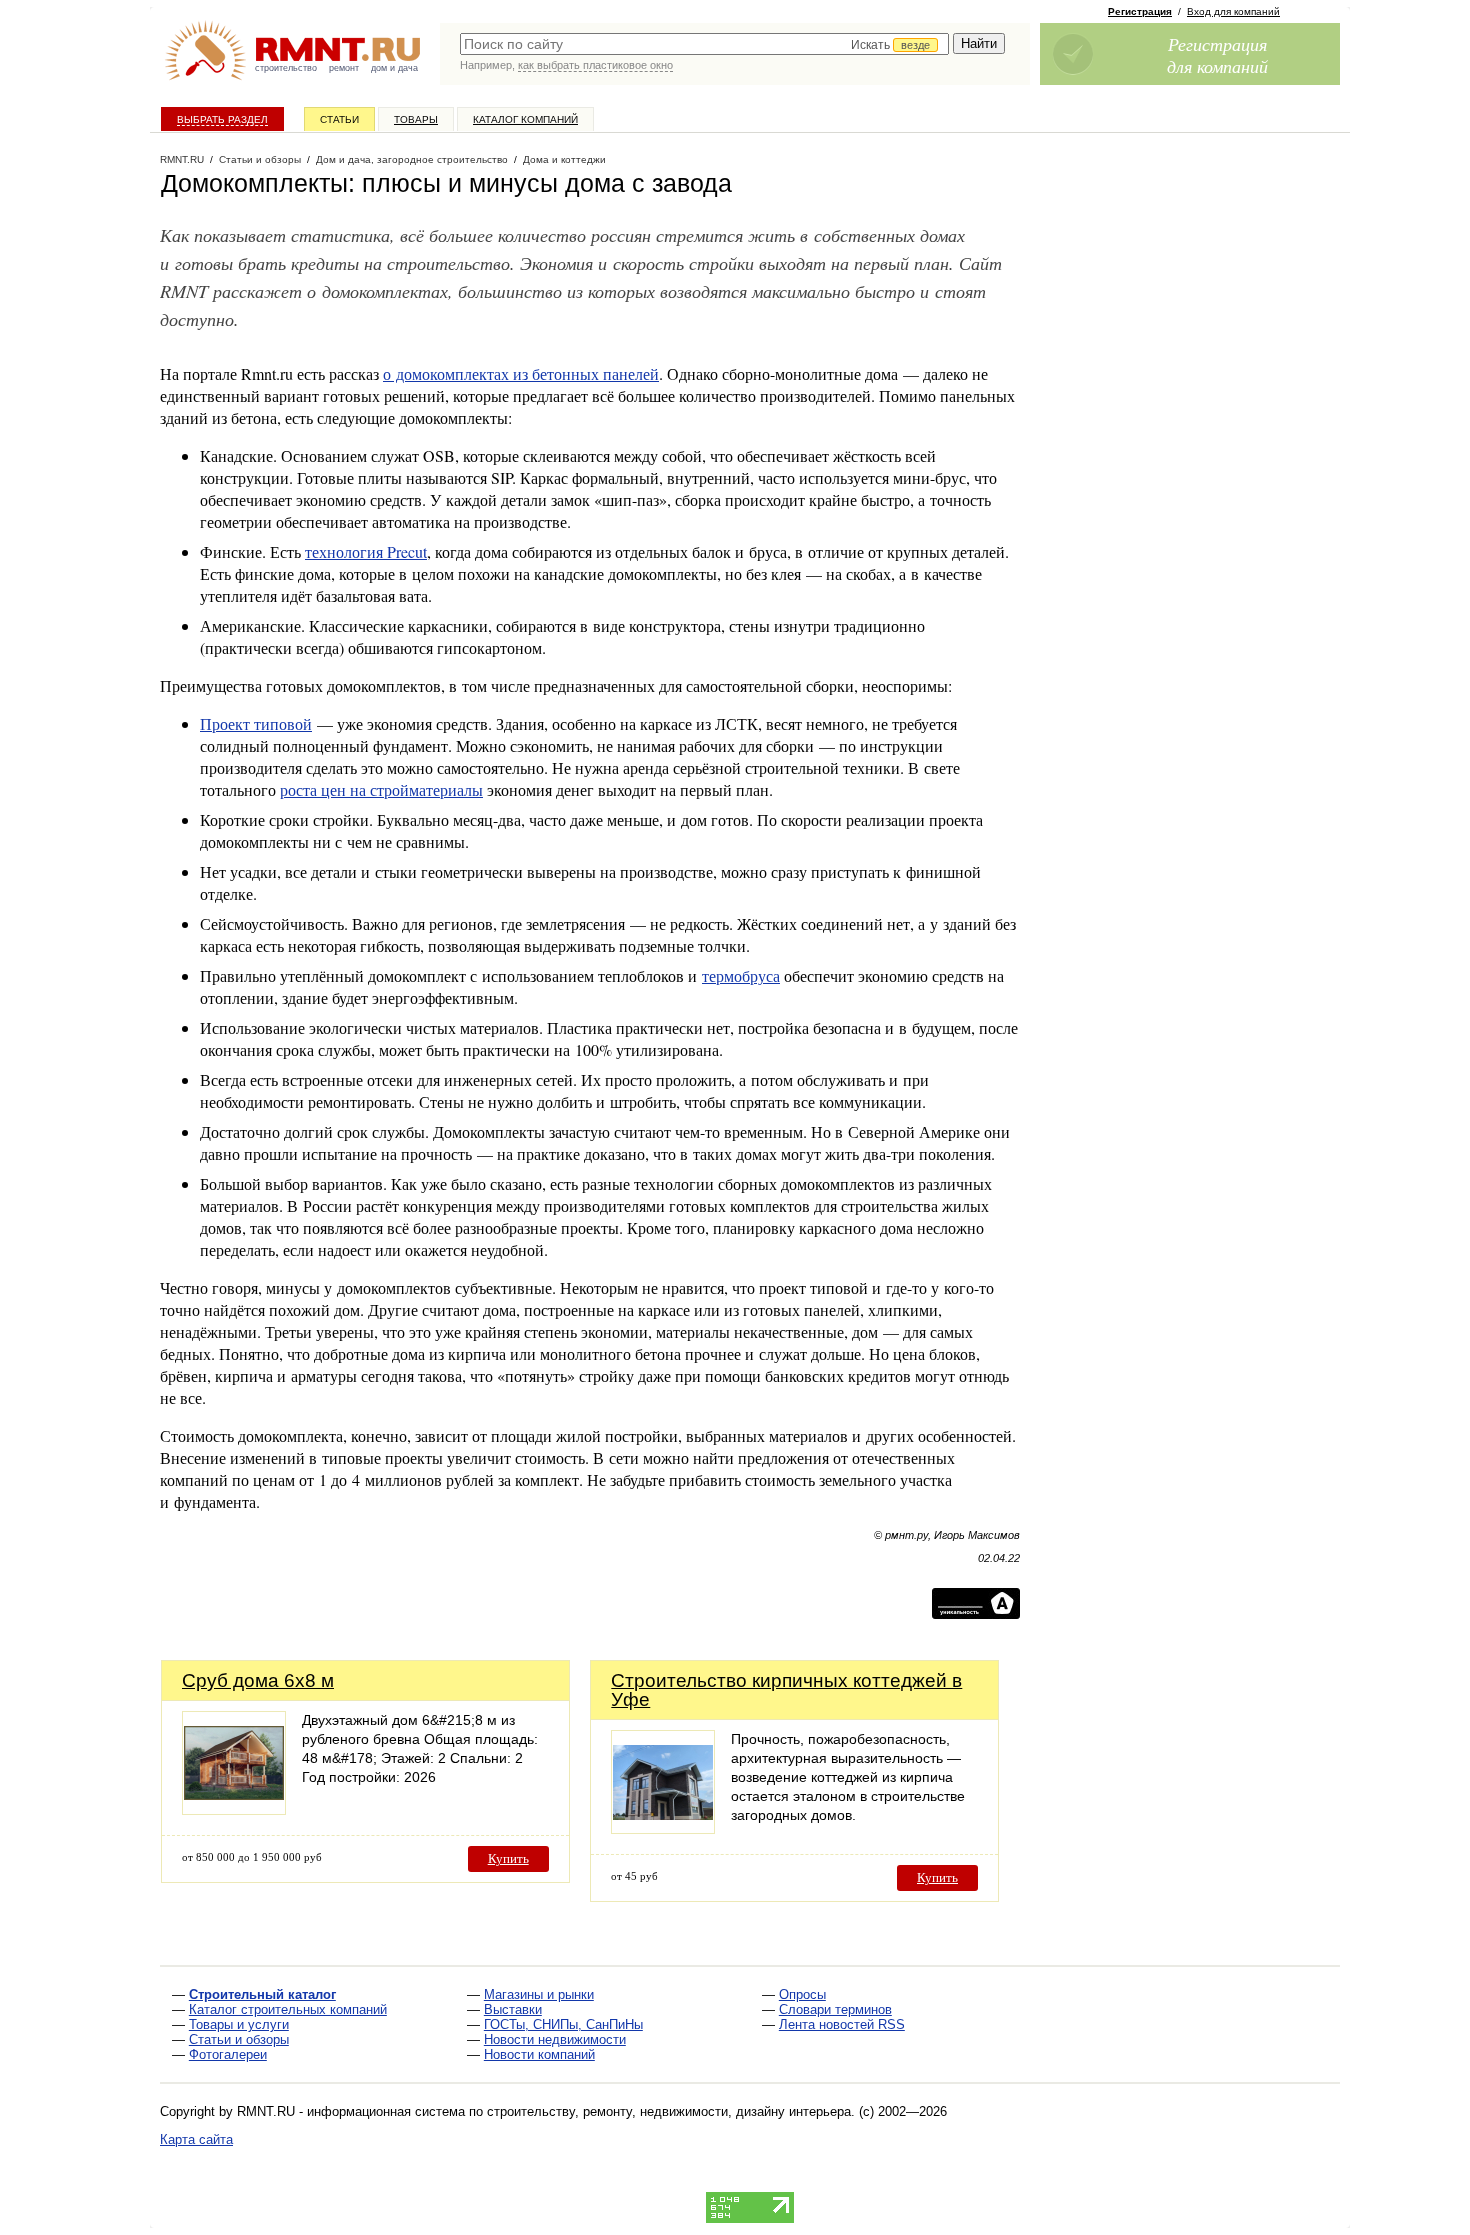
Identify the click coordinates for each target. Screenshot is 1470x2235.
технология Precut (366, 551)
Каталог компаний (525, 119)
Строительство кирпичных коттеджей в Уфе (786, 1690)
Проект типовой (256, 723)
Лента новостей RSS (842, 2024)
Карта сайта (196, 2139)
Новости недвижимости (555, 2039)
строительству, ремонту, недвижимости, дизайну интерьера (669, 2111)
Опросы (802, 1994)
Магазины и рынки (539, 1994)
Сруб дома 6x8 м (258, 1680)
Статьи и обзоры (239, 2039)
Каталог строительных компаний (288, 2009)
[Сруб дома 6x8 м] (234, 1809)
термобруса (741, 975)
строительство (286, 68)
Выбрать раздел (222, 119)
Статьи (339, 119)
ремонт (344, 68)
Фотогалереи (228, 2054)
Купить (508, 1858)
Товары (416, 119)
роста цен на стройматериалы (381, 789)
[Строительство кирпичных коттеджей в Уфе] (663, 1828)
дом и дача (394, 68)
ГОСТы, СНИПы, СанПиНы (563, 2024)
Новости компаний (539, 2054)
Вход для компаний (1233, 11)
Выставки (513, 2009)
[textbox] (704, 44)
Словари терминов (835, 2009)
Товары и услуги (239, 2024)
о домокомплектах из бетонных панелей (521, 373)
